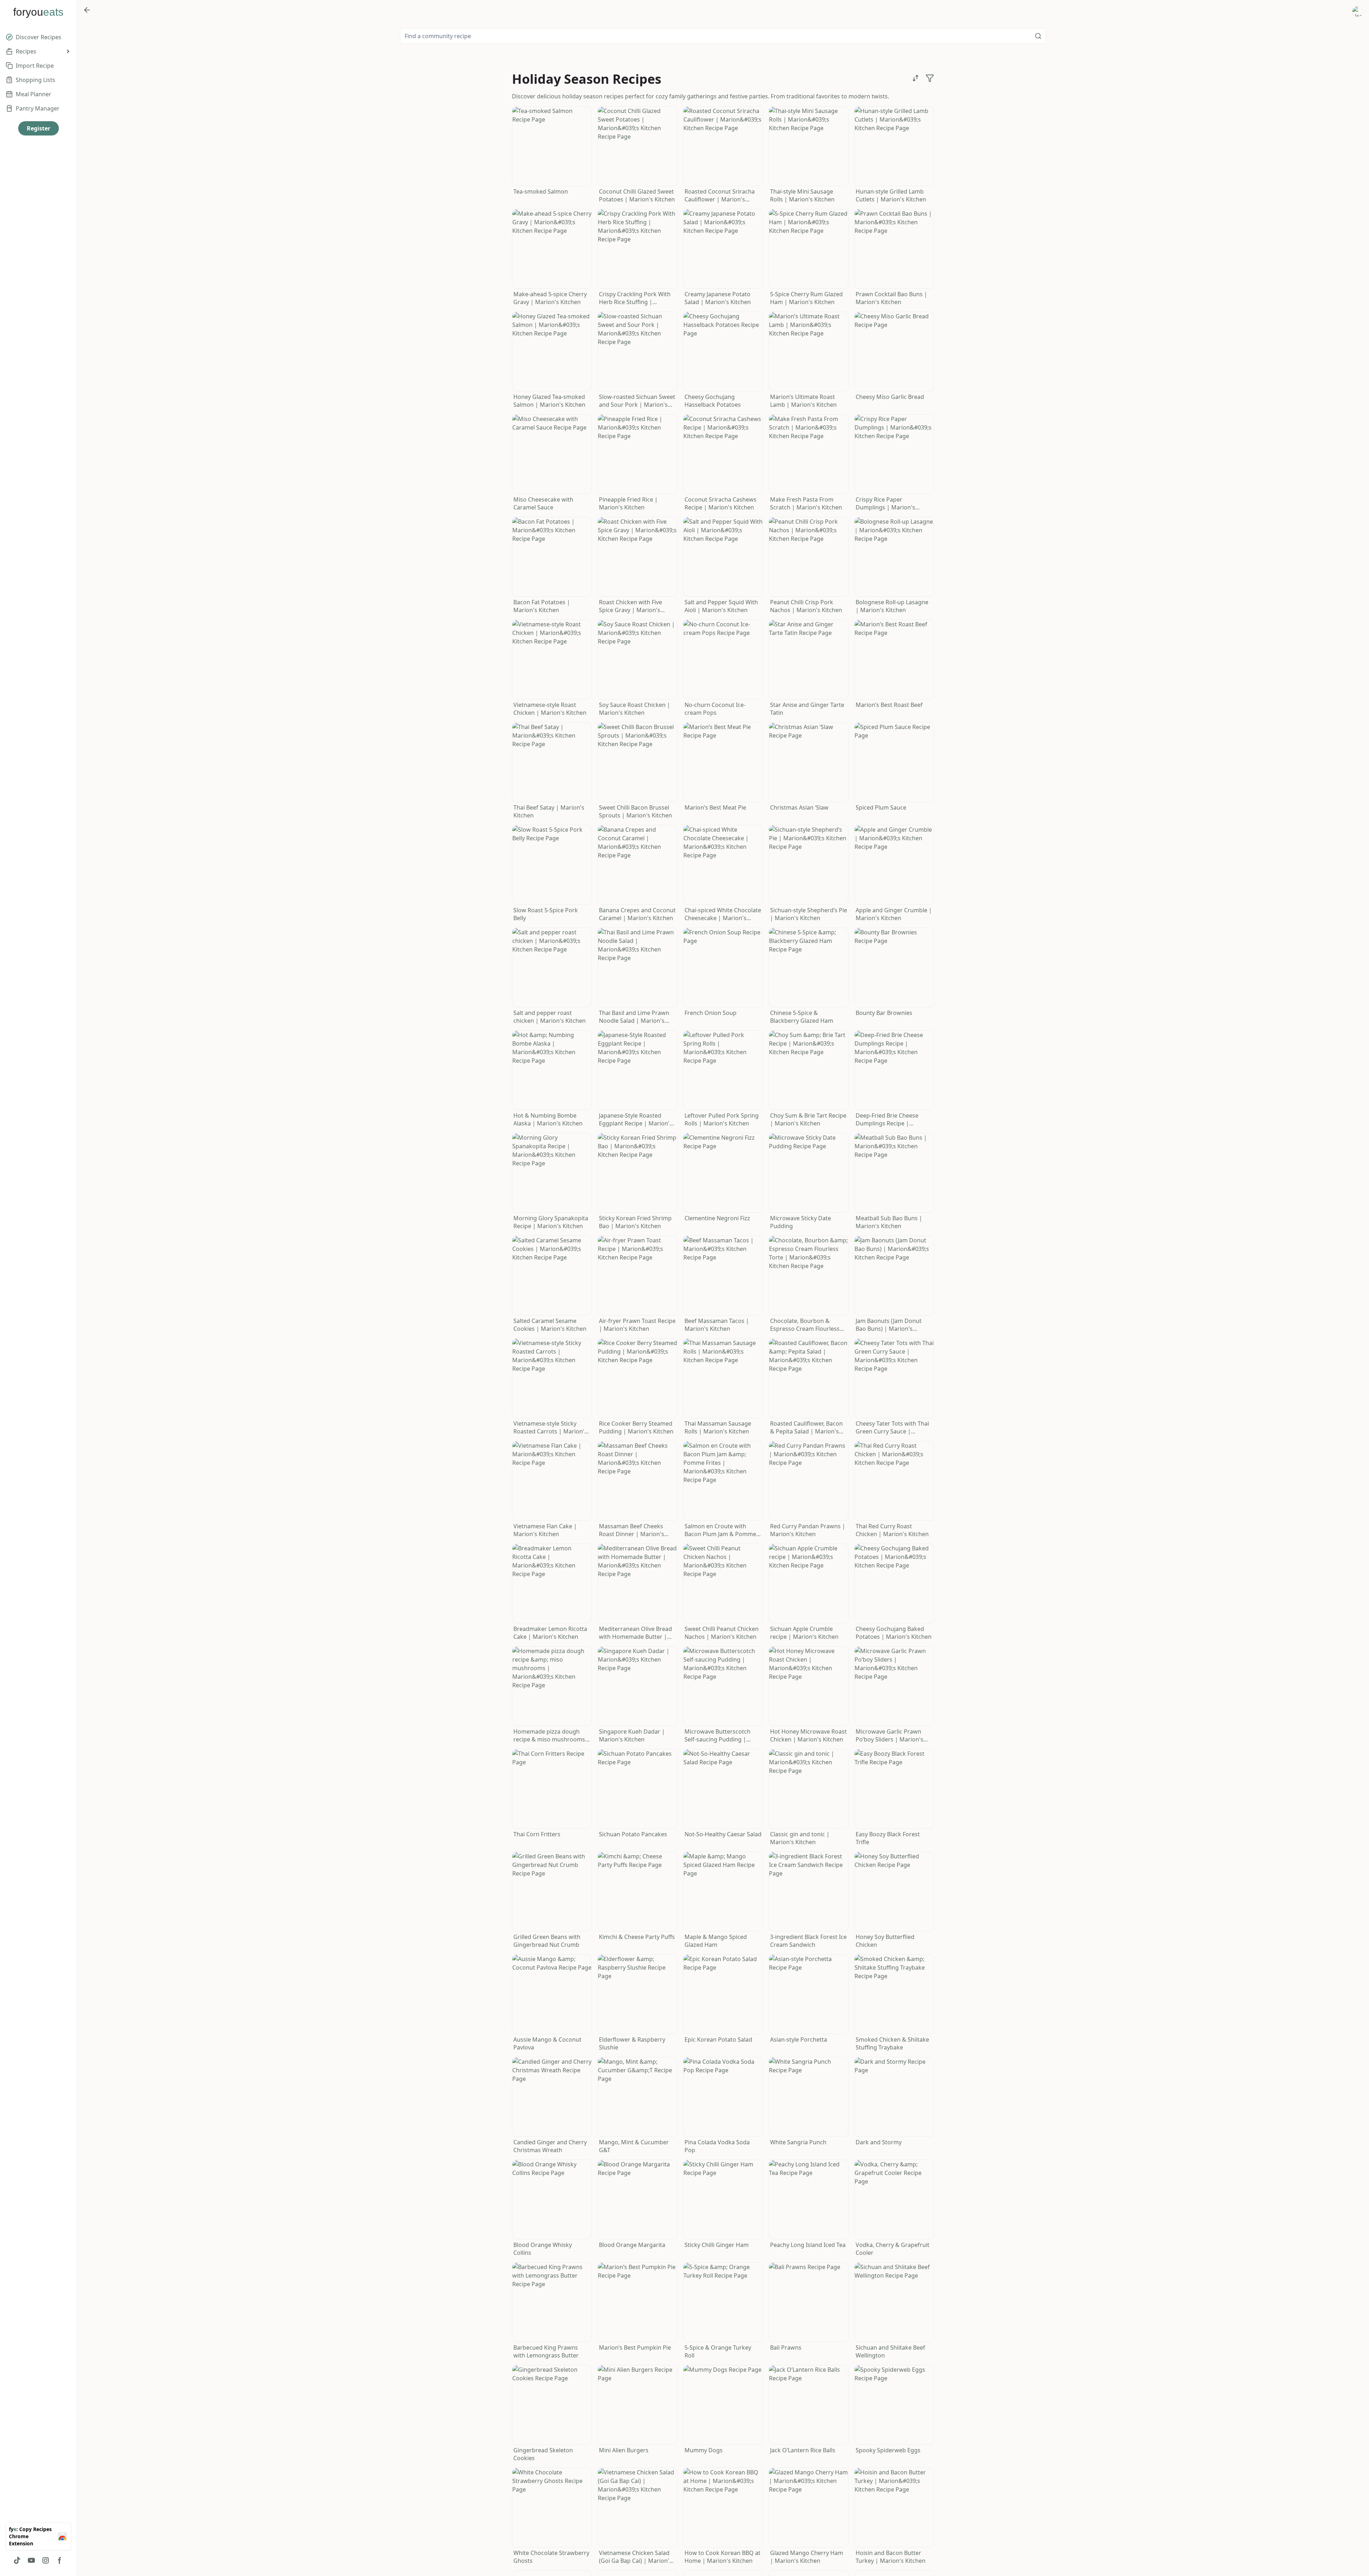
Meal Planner (34, 94)
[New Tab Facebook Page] (60, 2560)
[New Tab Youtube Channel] (31, 2560)
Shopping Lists (35, 80)
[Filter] (930, 78)
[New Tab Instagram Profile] (46, 2560)
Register (39, 128)
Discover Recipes (39, 37)
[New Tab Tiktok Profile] (17, 2560)
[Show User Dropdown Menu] (1358, 11)
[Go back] (87, 10)
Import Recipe (35, 66)
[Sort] (916, 78)
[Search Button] (1038, 36)
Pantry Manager (38, 108)
